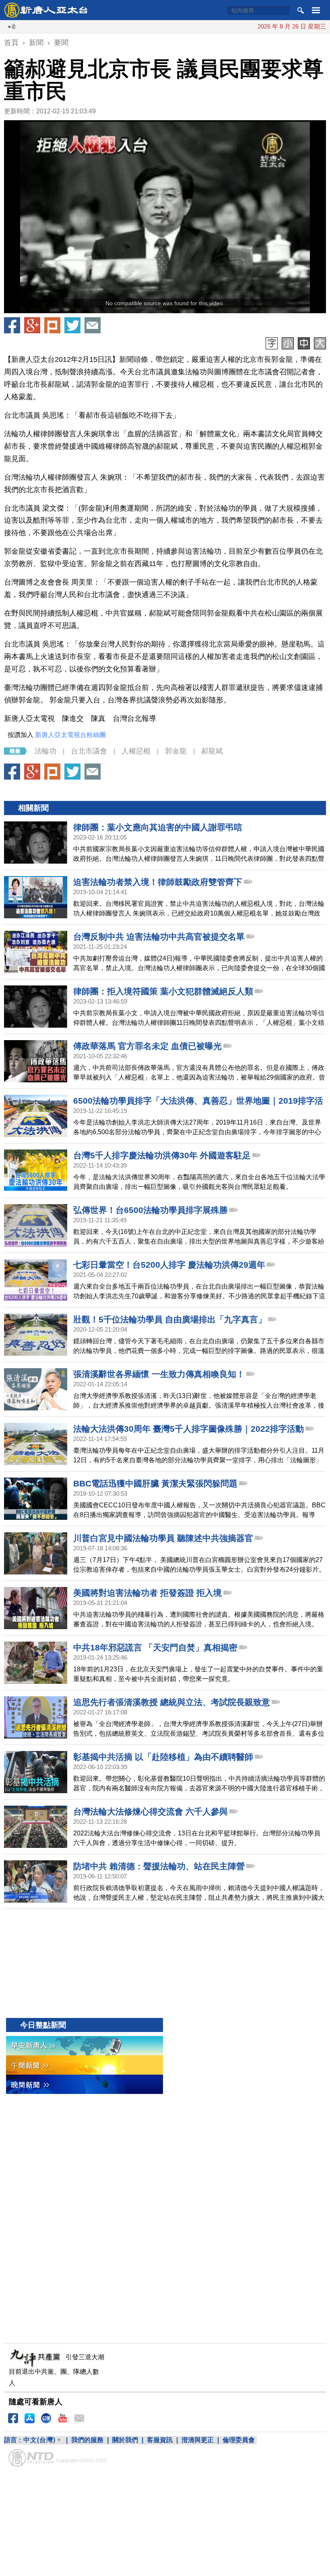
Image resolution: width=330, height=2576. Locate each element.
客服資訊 (160, 2440)
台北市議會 (89, 751)
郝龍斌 (212, 751)
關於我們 (125, 2440)
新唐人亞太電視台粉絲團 (70, 735)
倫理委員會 (239, 2440)
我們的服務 (87, 2440)
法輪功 (45, 751)
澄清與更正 (198, 2440)
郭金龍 (176, 751)
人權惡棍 (136, 751)
